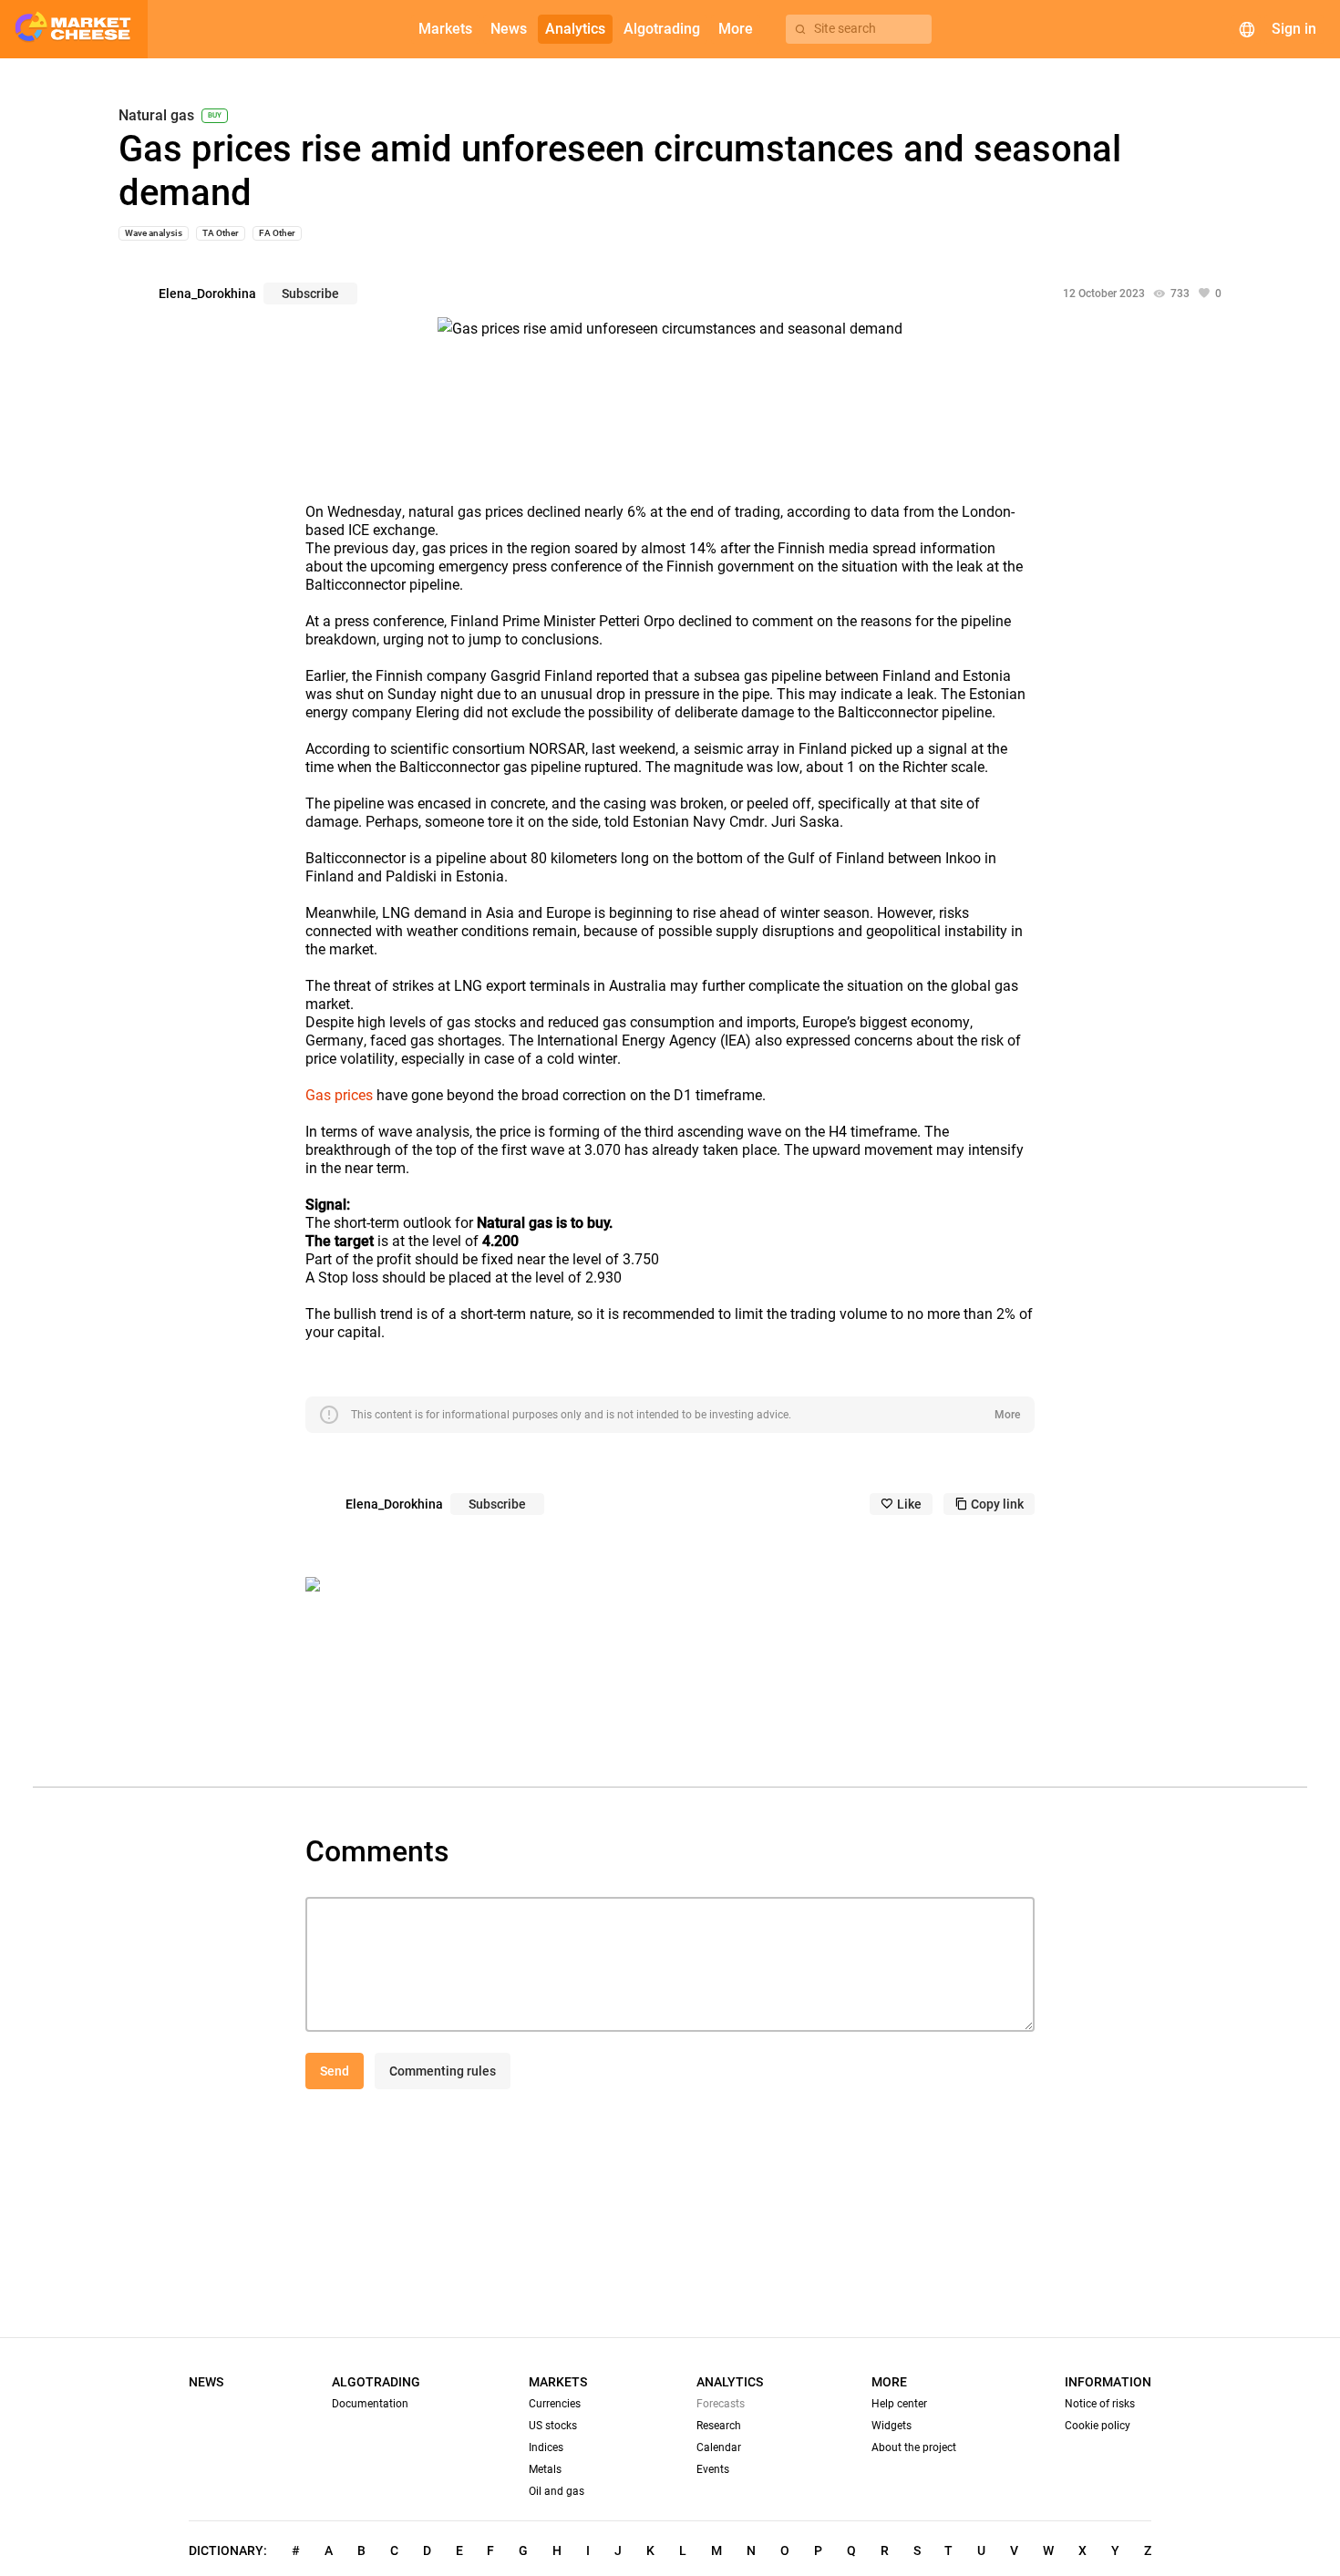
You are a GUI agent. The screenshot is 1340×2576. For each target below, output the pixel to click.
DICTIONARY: (228, 2550)
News (206, 2382)
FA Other (277, 233)
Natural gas (156, 116)
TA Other (221, 233)
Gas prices (339, 1095)
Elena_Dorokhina (207, 294)
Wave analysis (154, 233)
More (1007, 1415)
